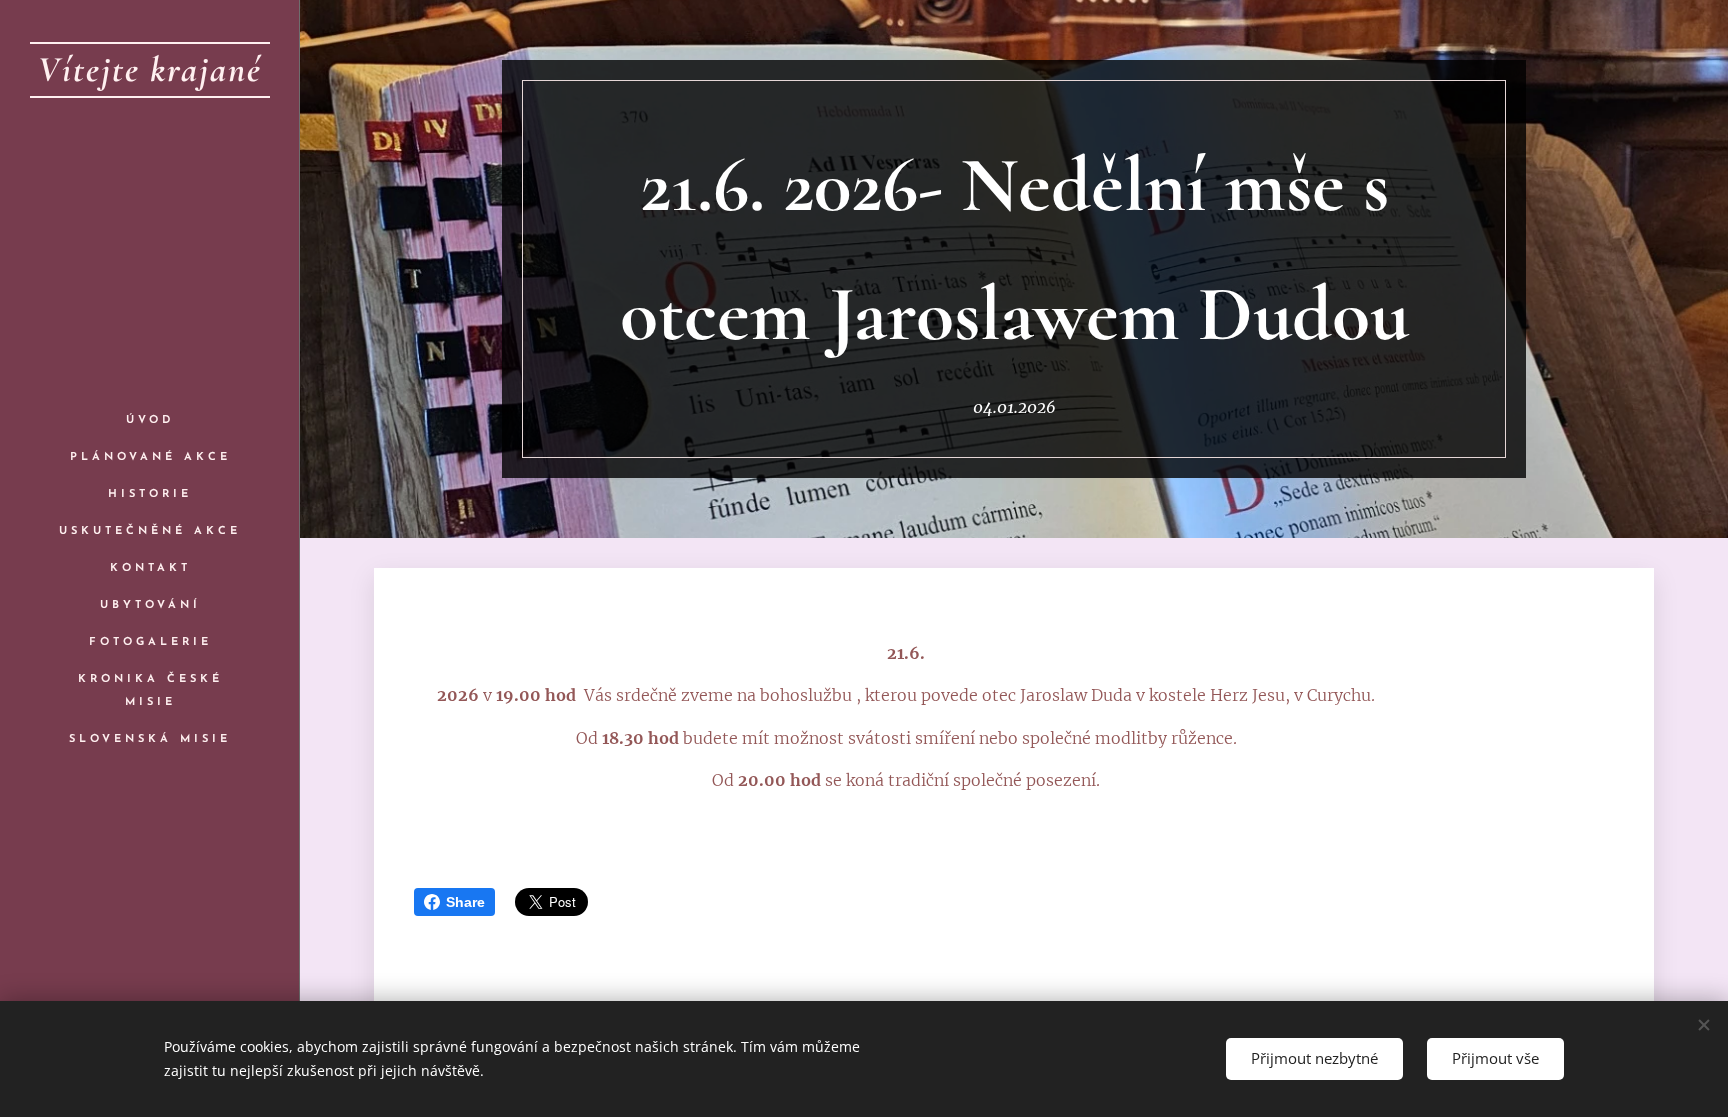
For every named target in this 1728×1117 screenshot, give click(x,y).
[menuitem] (150, 420)
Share (465, 902)
